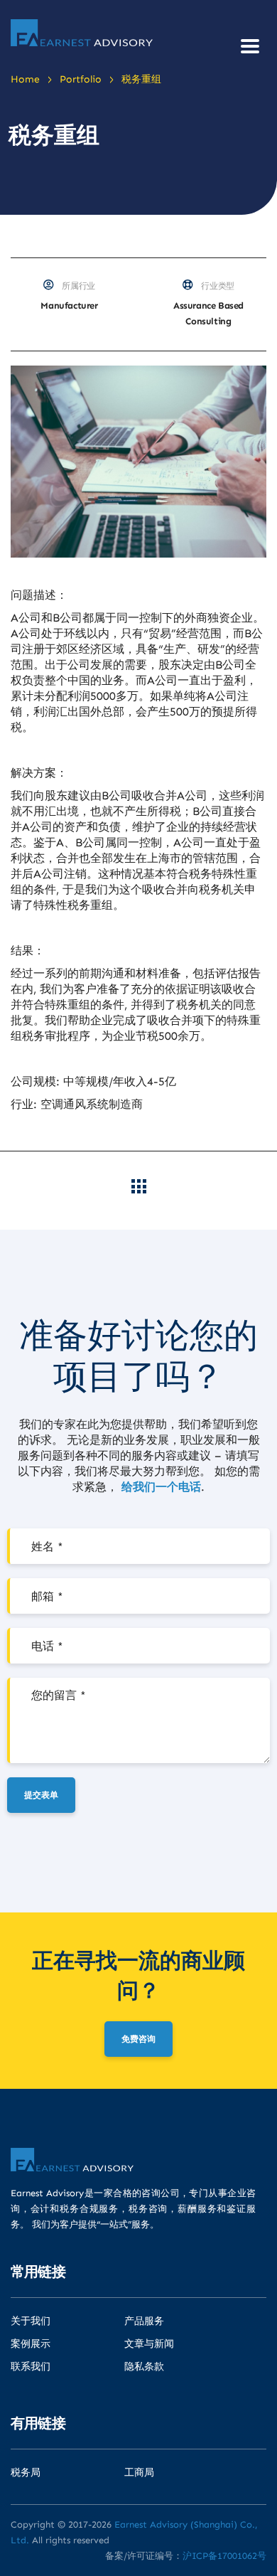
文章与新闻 (149, 2344)
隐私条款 (144, 2367)
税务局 (26, 2473)
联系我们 (31, 2367)
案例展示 (31, 2344)
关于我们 (31, 2321)
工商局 (139, 2473)
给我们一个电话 (161, 1487)
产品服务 (144, 2321)
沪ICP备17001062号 (224, 2556)
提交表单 (41, 1795)
